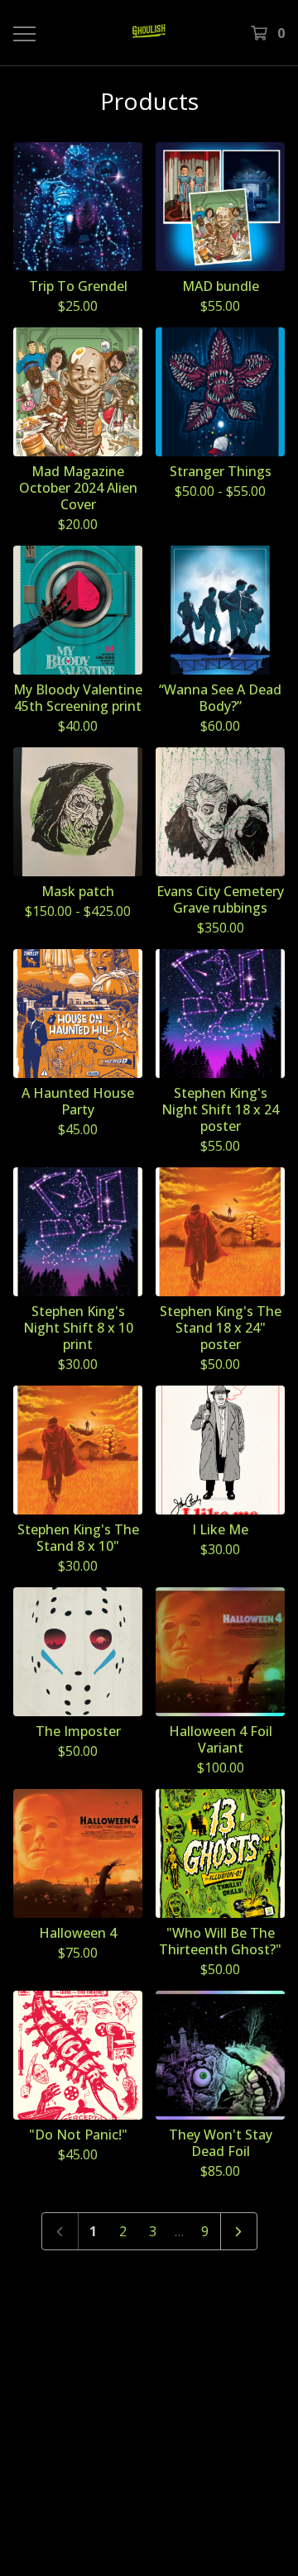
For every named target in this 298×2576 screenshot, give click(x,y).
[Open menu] (23, 33)
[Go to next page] (238, 2231)
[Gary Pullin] (149, 33)
